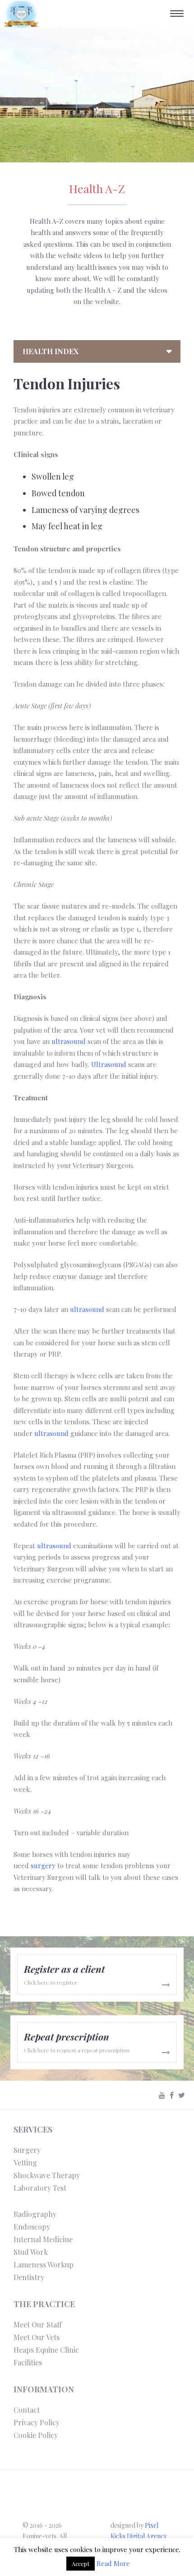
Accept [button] (81, 2564)
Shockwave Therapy (47, 2175)
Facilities (28, 2362)
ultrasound (69, 1041)
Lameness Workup (44, 2264)
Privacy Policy (37, 2422)
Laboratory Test (40, 2188)
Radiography (35, 2214)
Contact (27, 2410)
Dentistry (29, 2277)
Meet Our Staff (38, 2324)
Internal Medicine (43, 2239)
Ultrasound (109, 1064)
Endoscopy (32, 2227)
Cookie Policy (36, 2435)
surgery (43, 1865)
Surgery (27, 2150)
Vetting (25, 2163)
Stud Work (31, 2252)
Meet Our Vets (37, 2337)
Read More (113, 2563)
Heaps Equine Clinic (46, 2350)
